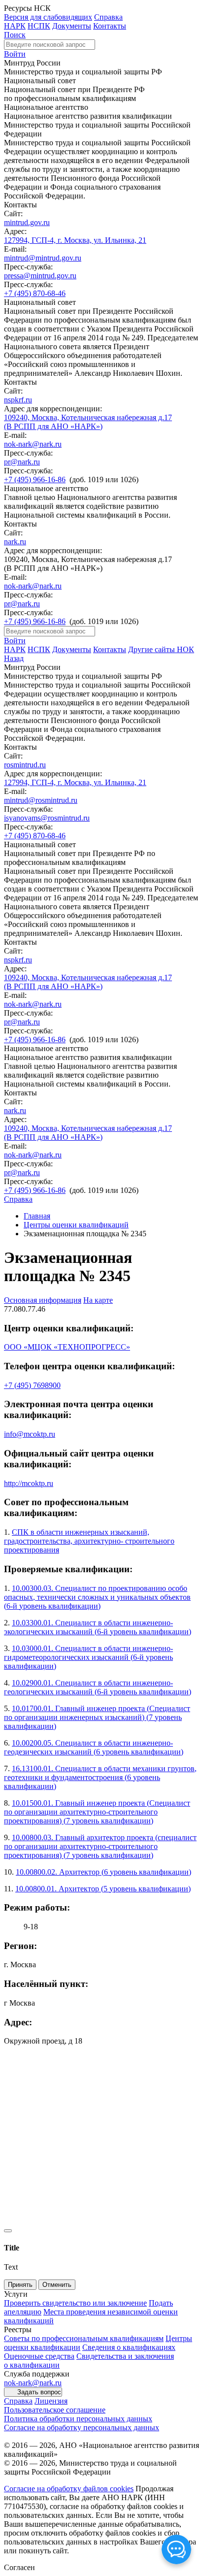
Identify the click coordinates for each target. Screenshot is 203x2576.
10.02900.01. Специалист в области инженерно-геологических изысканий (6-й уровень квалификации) (98, 1687)
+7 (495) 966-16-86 (35, 479)
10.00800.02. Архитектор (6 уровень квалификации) (103, 1872)
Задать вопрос (39, 2392)
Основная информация (43, 1300)
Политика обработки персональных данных (78, 2419)
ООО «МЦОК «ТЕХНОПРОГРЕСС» (67, 1347)
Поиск (15, 35)
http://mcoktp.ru (29, 1483)
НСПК (39, 26)
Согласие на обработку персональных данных (82, 2427)
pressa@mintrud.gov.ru (40, 276)
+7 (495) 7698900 (32, 1385)
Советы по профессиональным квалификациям (84, 2338)
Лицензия (51, 2401)
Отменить (57, 2285)
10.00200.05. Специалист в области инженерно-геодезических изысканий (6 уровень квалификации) (94, 1747)
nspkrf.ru (18, 400)
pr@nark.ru (22, 462)
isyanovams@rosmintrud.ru (47, 818)
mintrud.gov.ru (27, 222)
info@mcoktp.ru (30, 1434)
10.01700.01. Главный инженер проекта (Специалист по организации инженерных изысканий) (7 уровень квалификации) (97, 1717)
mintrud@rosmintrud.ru (41, 800)
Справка (108, 17)
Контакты (110, 26)
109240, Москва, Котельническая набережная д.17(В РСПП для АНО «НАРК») (88, 422)
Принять (20, 2285)
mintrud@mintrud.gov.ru (43, 258)
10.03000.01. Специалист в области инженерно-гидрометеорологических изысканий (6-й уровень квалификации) (88, 1657)
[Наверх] (8, 2231)
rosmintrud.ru (25, 765)
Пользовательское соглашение (55, 2410)
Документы (72, 26)
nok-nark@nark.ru (33, 444)
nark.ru (15, 542)
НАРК (15, 26)
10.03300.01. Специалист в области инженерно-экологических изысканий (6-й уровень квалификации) (98, 1627)
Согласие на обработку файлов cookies (69, 2489)
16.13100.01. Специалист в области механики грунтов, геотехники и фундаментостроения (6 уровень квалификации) (100, 1777)
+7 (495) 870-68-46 (35, 293)
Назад (14, 658)
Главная (37, 1216)
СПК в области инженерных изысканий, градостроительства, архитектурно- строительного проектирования (89, 1541)
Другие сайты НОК (161, 649)
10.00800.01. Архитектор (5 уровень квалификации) (103, 1889)
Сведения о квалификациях (129, 2347)
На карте (98, 1300)
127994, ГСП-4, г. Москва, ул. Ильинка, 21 (75, 240)
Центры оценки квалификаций (76, 1225)
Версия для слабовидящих (48, 17)
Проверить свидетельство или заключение (75, 2303)
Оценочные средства (39, 2356)
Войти (15, 54)
